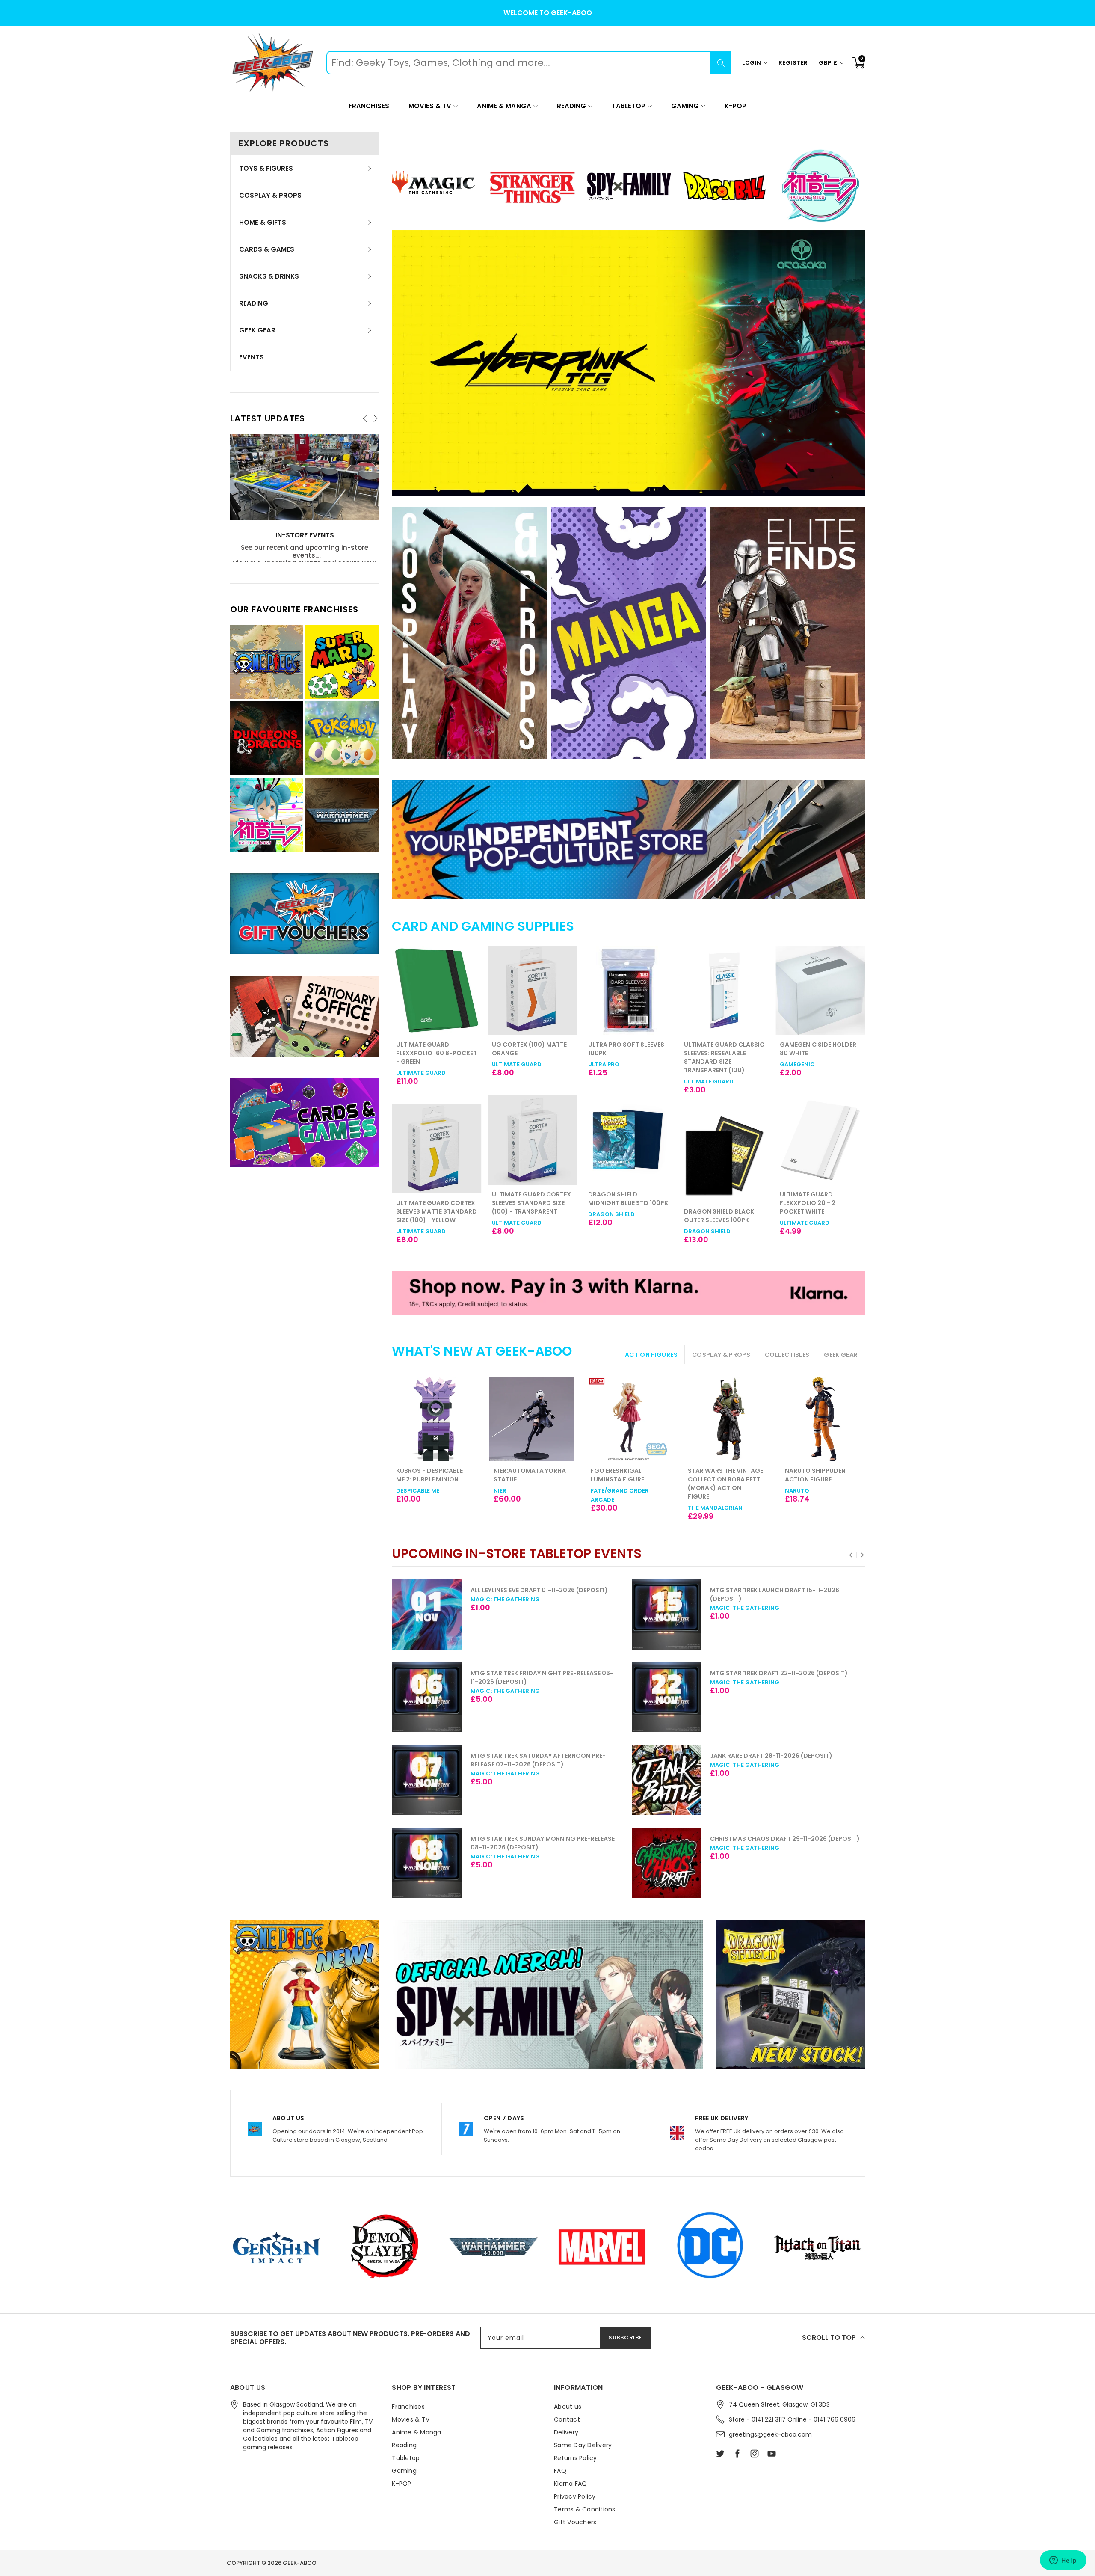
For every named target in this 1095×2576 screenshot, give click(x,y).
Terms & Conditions (585, 2509)
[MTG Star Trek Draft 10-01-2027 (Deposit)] (667, 1614)
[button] (852, 1555)
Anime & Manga (504, 106)
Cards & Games (267, 249)
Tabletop (629, 106)
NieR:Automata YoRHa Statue (530, 1475)
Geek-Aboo (300, 2563)
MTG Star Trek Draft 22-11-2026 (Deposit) (539, 1673)
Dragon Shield (515, 1214)
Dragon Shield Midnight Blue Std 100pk (532, 1199)
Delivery (566, 2432)
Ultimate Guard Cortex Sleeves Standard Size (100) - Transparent (436, 1203)
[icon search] (721, 63)
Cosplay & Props (270, 195)
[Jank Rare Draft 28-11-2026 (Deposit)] (427, 1780)
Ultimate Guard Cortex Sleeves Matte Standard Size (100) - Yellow (820, 1211)
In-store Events (305, 536)
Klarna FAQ (571, 2484)
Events (252, 357)
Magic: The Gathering (505, 1608)
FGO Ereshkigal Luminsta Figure (617, 1475)
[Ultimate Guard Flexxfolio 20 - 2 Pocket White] (724, 1140)
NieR (500, 1491)
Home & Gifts (263, 222)
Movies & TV (430, 106)
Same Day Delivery (583, 2445)
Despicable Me (418, 1491)
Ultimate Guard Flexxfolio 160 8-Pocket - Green (820, 1053)
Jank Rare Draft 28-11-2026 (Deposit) (532, 1756)
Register (793, 63)
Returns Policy (576, 2458)
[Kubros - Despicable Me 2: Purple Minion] (434, 1419)
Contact (567, 2419)
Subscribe (625, 2337)
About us (568, 2407)
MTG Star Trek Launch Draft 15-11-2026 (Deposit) (535, 1594)
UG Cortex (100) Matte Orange (434, 1049)
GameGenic (701, 1064)
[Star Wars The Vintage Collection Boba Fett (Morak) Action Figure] (726, 1419)
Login (752, 63)
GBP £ (828, 63)
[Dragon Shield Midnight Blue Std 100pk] (532, 1140)
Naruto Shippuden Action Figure (815, 1475)
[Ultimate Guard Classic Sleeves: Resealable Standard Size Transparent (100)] (629, 990)
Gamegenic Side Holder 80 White (722, 1049)
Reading (571, 106)
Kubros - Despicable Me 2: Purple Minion (429, 1475)
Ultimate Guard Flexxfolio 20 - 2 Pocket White (712, 1203)
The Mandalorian (715, 1508)
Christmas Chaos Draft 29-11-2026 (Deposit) (545, 1839)
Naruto (797, 1491)
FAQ (560, 2471)
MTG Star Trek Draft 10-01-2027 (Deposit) (779, 1590)
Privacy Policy (575, 2496)
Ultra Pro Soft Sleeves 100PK (530, 1049)
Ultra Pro (508, 1064)
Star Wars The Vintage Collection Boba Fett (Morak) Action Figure (725, 1484)
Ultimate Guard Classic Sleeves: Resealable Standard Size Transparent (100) (628, 1057)
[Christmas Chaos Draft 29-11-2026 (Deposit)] (427, 1863)
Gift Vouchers (575, 2522)
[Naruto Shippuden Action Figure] (823, 1419)
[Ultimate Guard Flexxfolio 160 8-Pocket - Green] (820, 990)
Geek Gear (257, 330)
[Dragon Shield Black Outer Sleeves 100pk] (629, 1157)
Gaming (685, 106)
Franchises (369, 106)
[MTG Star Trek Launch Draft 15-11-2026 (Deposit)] (427, 1614)
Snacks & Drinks (269, 276)
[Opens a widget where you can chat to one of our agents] (1063, 2561)
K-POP (735, 106)
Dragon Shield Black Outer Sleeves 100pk (623, 1216)
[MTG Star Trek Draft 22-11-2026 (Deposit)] (427, 1698)
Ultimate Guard (421, 1064)
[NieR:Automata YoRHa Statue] (531, 1419)
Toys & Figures (266, 168)
